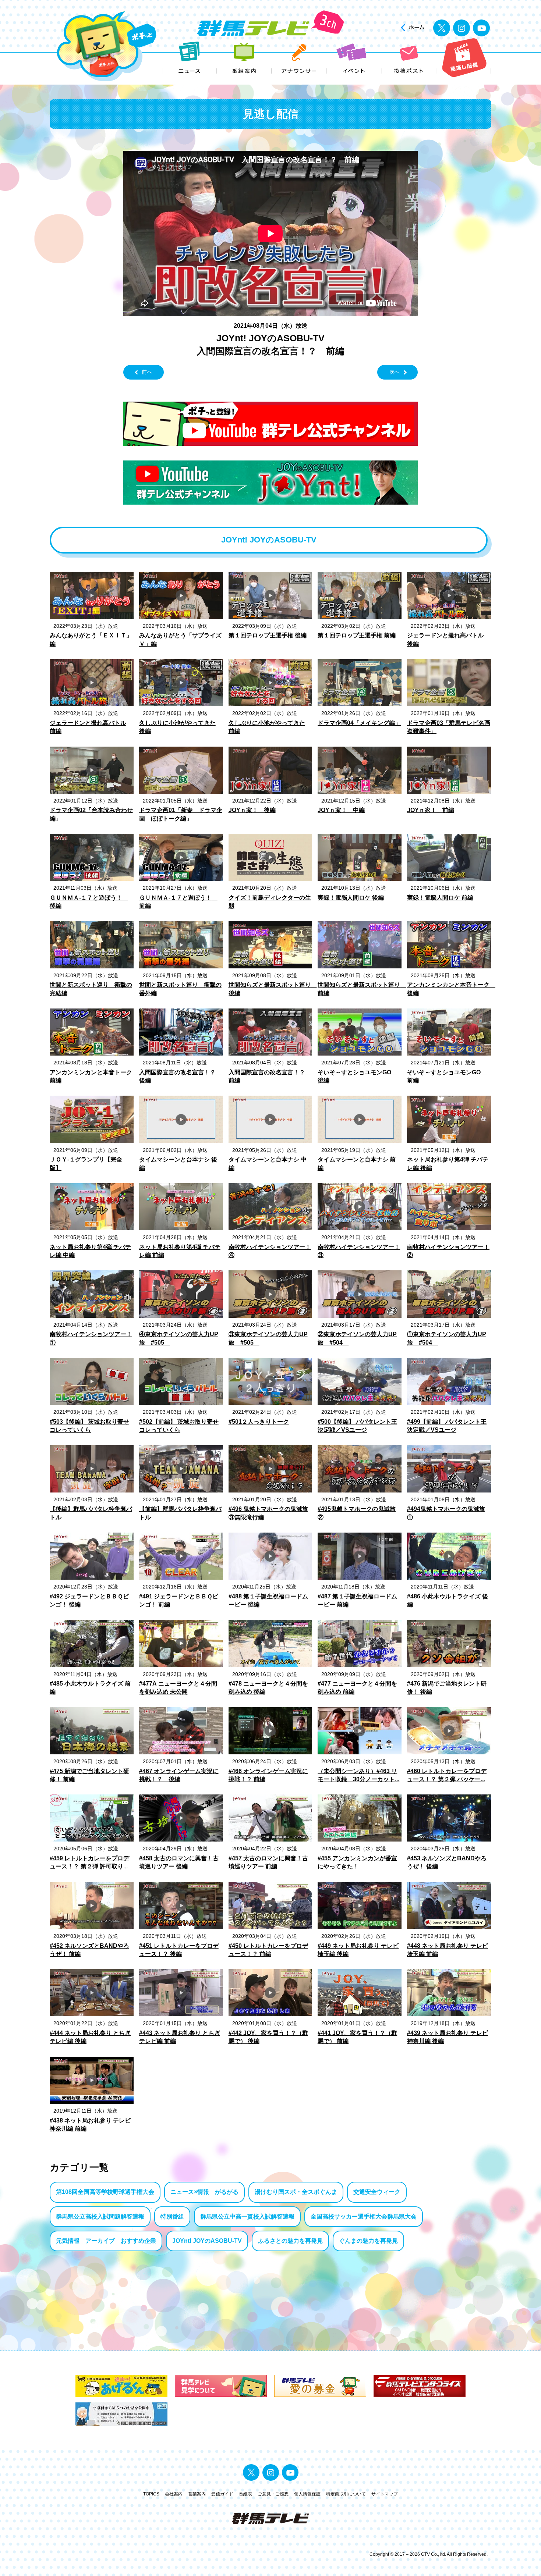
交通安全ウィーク (377, 2192)
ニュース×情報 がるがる (204, 2192)
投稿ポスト (409, 58)
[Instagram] (462, 28)
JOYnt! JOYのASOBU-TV (207, 2241)
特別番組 (172, 2216)
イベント (354, 58)
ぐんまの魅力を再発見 (368, 2241)
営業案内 (197, 2494)
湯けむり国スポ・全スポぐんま (296, 2192)
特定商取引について (346, 2494)
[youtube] (481, 28)
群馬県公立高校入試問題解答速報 (100, 2216)
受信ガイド (222, 2494)
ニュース (190, 58)
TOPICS (151, 2494)
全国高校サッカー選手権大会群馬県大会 (364, 2216)
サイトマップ (385, 2494)
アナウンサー (299, 58)
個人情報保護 (307, 2494)
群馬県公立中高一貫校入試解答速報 (247, 2216)
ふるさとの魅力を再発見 (290, 2241)
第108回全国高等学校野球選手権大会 (105, 2192)
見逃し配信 (464, 58)
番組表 (245, 2494)
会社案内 (174, 2494)
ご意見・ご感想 (273, 2494)
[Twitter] (442, 28)
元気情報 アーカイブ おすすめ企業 (106, 2241)
